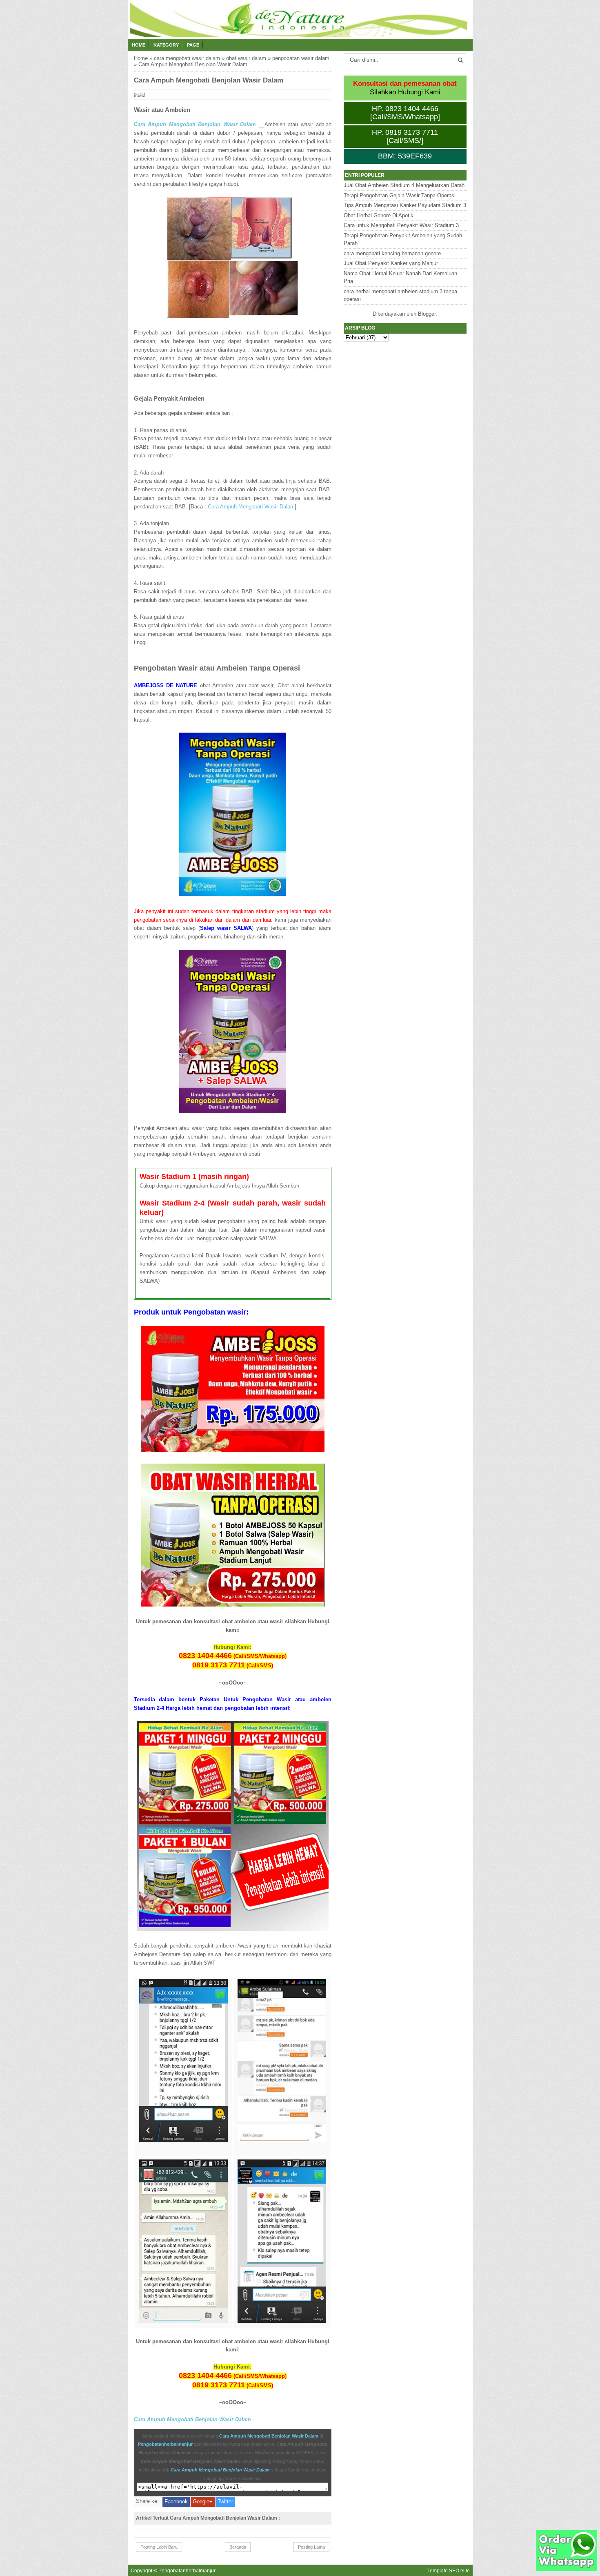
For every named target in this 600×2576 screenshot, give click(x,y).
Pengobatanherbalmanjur (165, 2444)
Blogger (427, 314)
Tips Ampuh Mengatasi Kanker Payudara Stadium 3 (405, 205)
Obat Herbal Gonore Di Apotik (379, 215)
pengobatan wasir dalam (301, 58)
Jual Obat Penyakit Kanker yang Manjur (391, 263)
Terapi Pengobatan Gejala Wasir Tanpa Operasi (400, 195)
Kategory (166, 45)
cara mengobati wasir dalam (187, 58)
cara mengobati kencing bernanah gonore (392, 253)
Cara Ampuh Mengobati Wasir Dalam (251, 507)
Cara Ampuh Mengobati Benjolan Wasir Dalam (195, 124)
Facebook (176, 2501)
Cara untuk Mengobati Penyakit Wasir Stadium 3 (401, 225)
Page (193, 45)
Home (139, 45)
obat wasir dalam (246, 58)
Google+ (203, 2501)
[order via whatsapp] (567, 2569)
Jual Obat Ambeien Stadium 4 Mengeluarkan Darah (404, 185)
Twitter (225, 2501)
